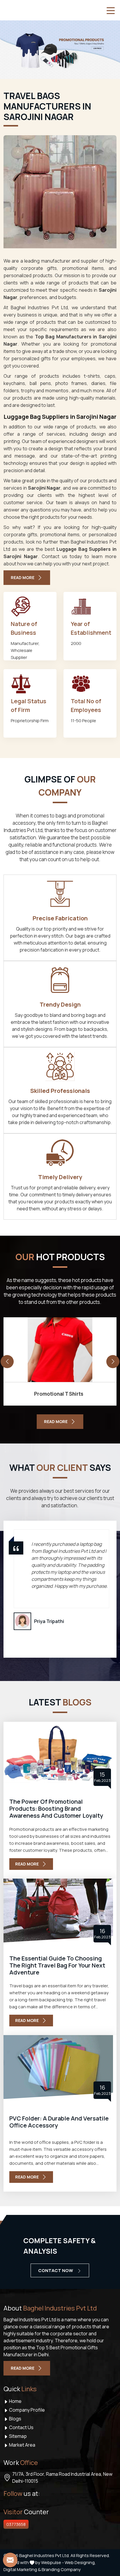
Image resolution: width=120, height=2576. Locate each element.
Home (15, 2401)
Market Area (22, 2445)
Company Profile (27, 2410)
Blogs (15, 2419)
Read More (23, 577)
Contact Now (56, 2270)
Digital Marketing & (22, 2569)
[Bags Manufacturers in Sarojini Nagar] (60, 192)
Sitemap (17, 2436)
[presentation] (7, 1361)
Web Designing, (80, 2562)
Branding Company (61, 2569)
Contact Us (21, 2427)
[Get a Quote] (10, 2560)
